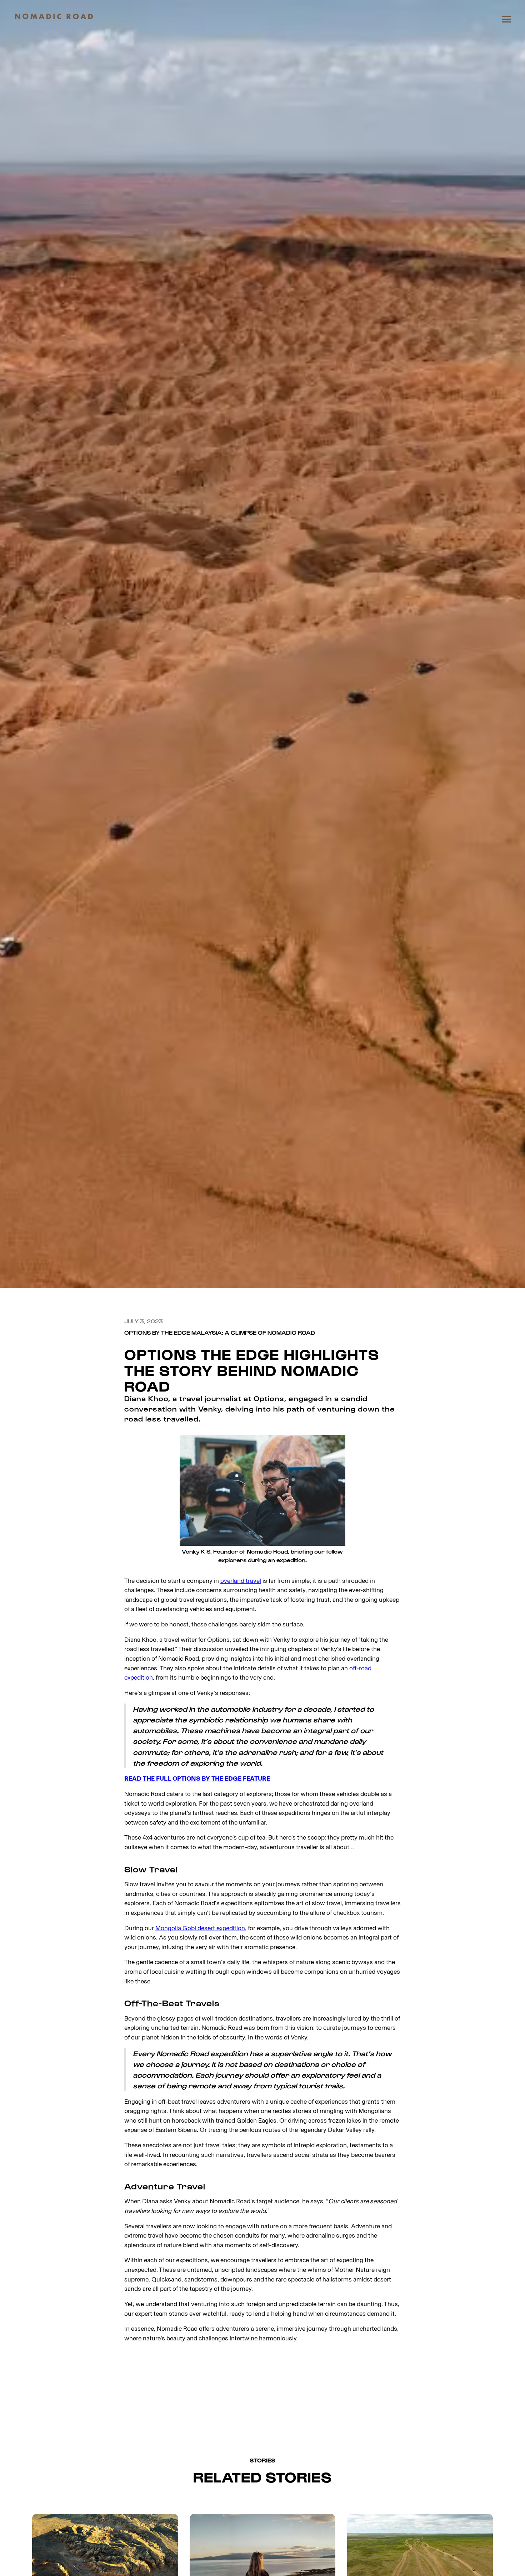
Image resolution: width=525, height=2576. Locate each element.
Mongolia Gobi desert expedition (200, 1928)
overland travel (241, 1581)
